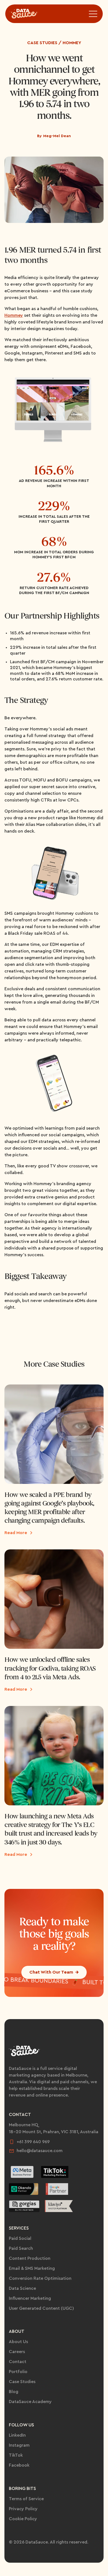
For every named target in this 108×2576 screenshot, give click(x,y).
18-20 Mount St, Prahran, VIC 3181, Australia (54, 2132)
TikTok (16, 2455)
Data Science (22, 2288)
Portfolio (18, 2372)
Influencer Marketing (30, 2298)
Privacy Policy (23, 2509)
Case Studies (22, 2382)
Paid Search (21, 2248)
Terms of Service (26, 2499)
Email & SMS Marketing (32, 2268)
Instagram (19, 2445)
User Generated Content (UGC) (41, 2308)
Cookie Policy (23, 2519)
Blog (14, 2392)
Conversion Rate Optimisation (40, 2278)
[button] (93, 14)
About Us (18, 2342)
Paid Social (20, 2238)
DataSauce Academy (30, 2402)
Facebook (19, 2465)
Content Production (30, 2258)
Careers (17, 2352)
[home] (27, 14)
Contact (18, 2362)
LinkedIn (17, 2435)
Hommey (14, 315)
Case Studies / (44, 43)
